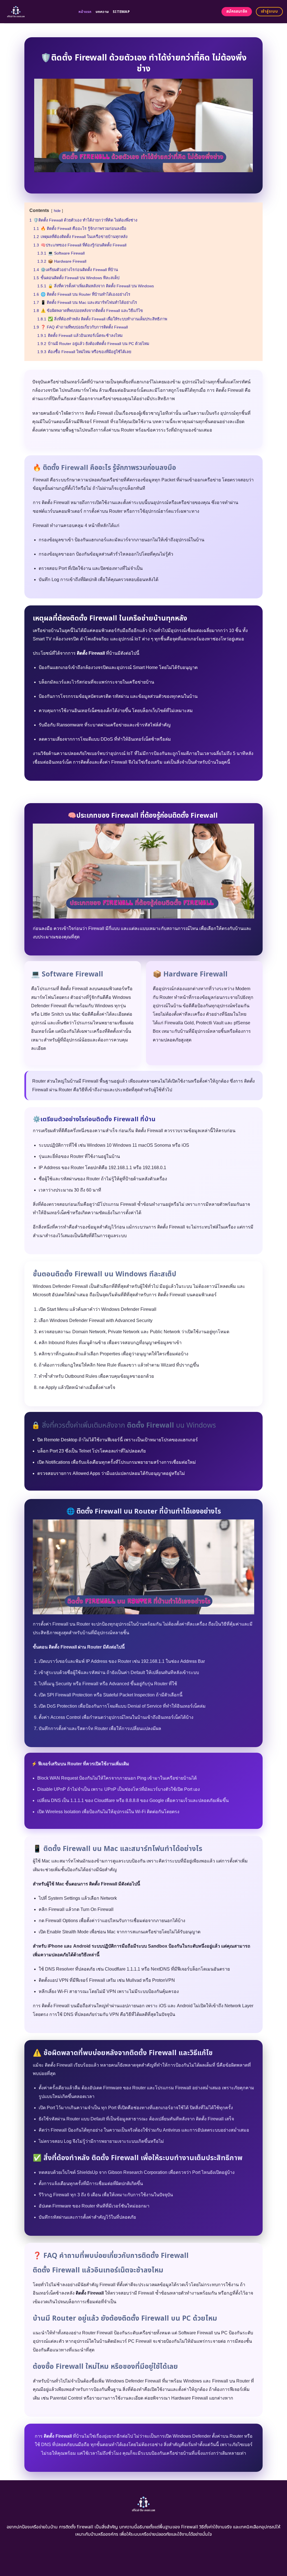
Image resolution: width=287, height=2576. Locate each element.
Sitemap (121, 12)
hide (57, 211)
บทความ (102, 12)
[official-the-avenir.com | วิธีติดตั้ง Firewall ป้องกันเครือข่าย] (37, 12)
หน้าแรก (85, 12)
